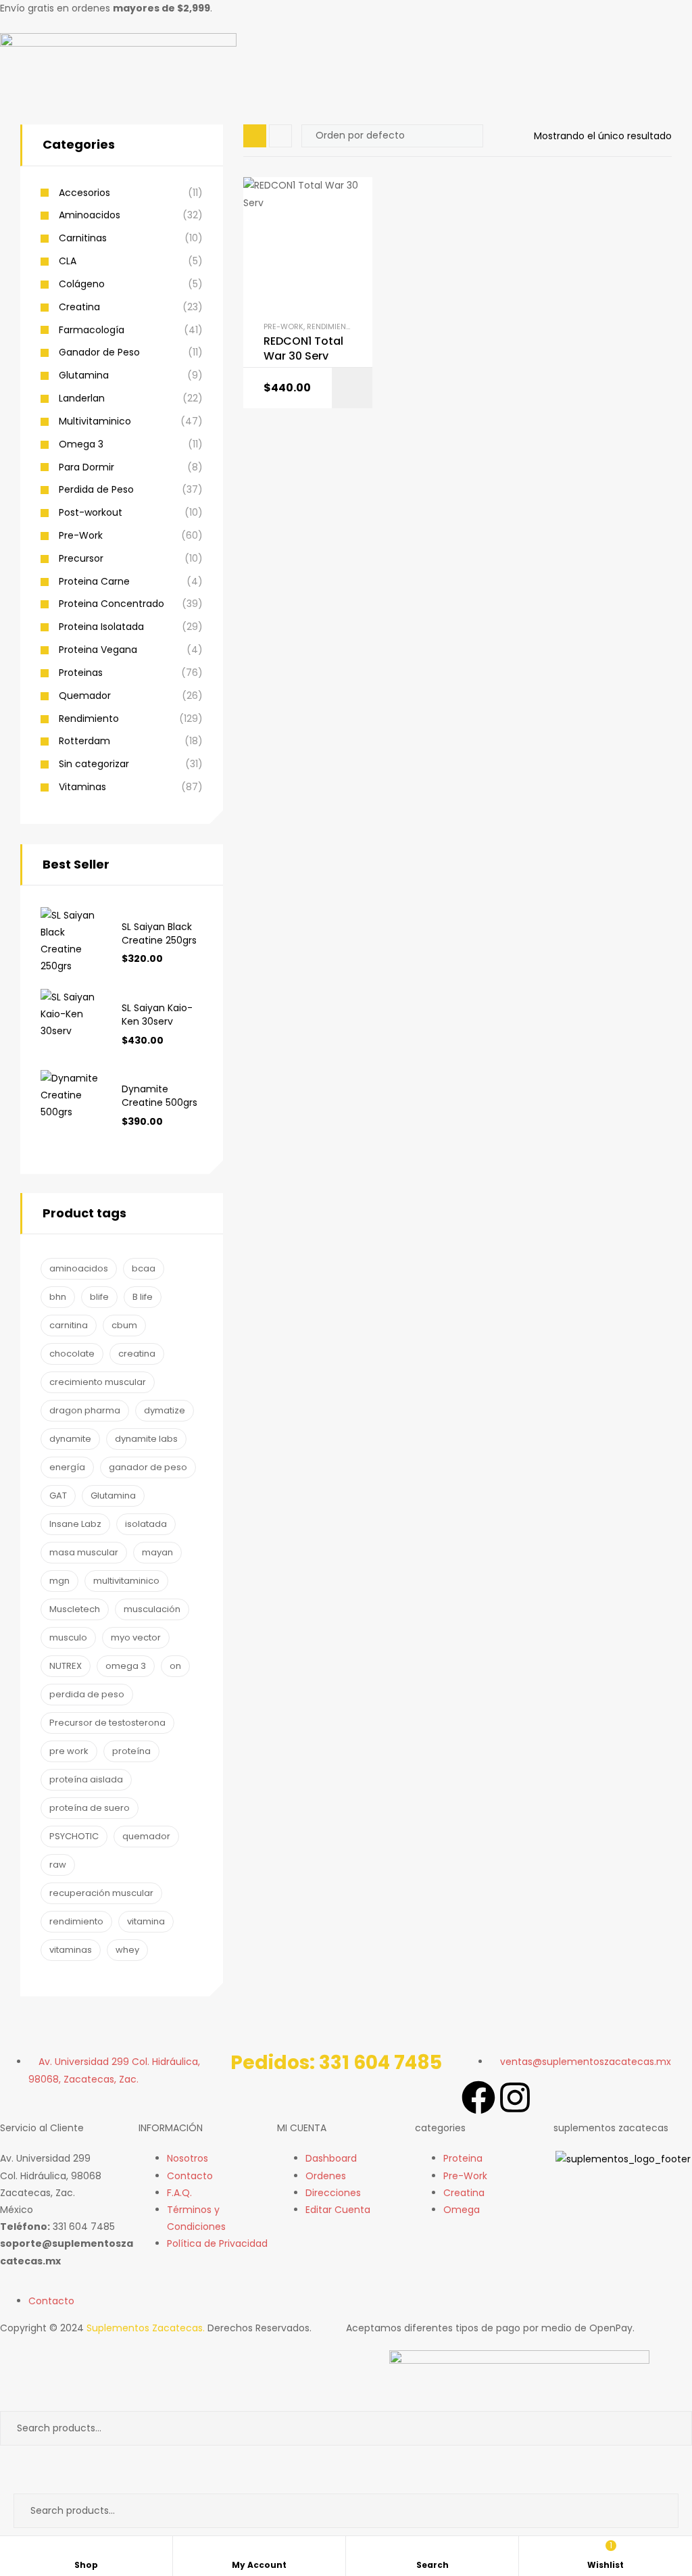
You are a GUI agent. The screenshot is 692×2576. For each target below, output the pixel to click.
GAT (58, 1496)
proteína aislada (86, 1779)
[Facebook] (478, 2097)
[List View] (280, 136)
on (175, 1666)
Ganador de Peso (99, 353)
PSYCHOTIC (74, 1836)
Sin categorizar (94, 764)
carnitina (69, 1325)
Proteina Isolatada (101, 627)
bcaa (144, 1268)
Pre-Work (283, 326)
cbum (124, 1325)
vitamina (146, 1921)
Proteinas (81, 673)
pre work (69, 1751)
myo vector (136, 1637)
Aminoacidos (90, 215)
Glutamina (84, 375)
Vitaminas (82, 787)
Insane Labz (75, 1524)
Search (670, 2428)
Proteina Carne (94, 582)
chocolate (72, 1354)
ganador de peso (148, 1467)
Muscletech (75, 1609)
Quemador (85, 696)
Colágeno (82, 284)
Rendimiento (331, 326)
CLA (68, 261)
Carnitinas (83, 238)
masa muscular (84, 1552)
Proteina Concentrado (112, 604)
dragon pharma (85, 1410)
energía (67, 1467)
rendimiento (76, 1921)
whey (127, 1950)
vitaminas (71, 1950)
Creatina (79, 307)
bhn (58, 1297)
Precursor (81, 559)
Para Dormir (86, 467)
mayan (157, 1552)
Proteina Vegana (98, 650)
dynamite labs (146, 1439)
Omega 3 (81, 444)
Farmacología (92, 330)
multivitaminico (126, 1581)
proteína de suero (90, 1808)
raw (58, 1865)
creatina (137, 1354)
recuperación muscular (101, 1893)
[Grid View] (255, 136)
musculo (68, 1637)
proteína (131, 1751)
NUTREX (66, 1666)
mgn (59, 1581)
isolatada (146, 1524)
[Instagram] (515, 2097)
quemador (146, 1836)
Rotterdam (84, 741)
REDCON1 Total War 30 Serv (303, 349)
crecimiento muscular (98, 1382)
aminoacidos (79, 1268)
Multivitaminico (95, 421)
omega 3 (126, 1666)
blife (99, 1297)
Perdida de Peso (96, 490)
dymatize (165, 1410)
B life (143, 1297)
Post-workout (91, 513)
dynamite (70, 1439)
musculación (152, 1609)
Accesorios (84, 193)
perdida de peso (87, 1694)
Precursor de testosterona (107, 1723)
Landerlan (82, 398)
